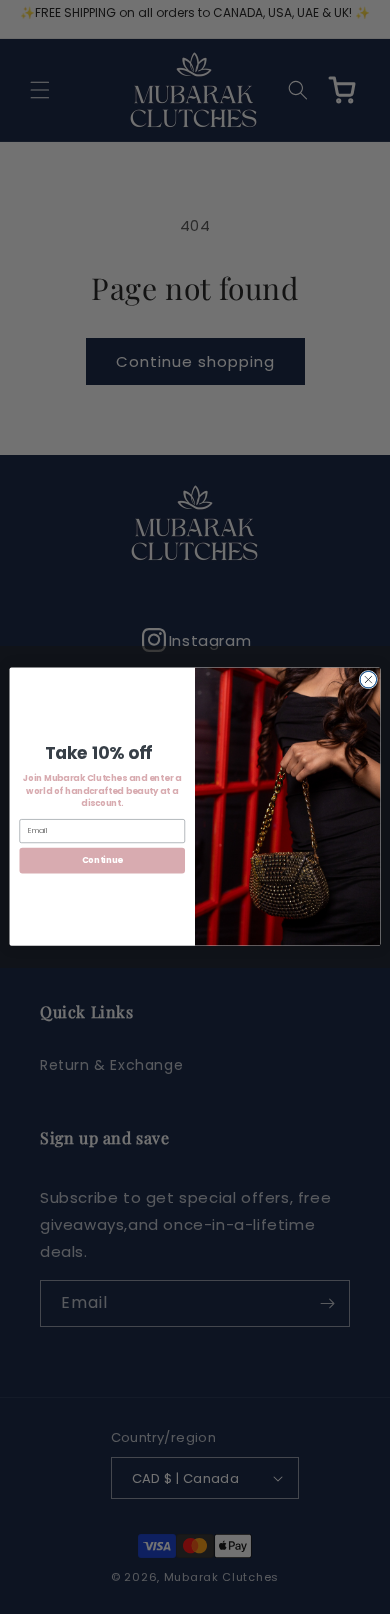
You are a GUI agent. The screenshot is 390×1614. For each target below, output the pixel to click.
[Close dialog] (368, 680)
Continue (102, 861)
